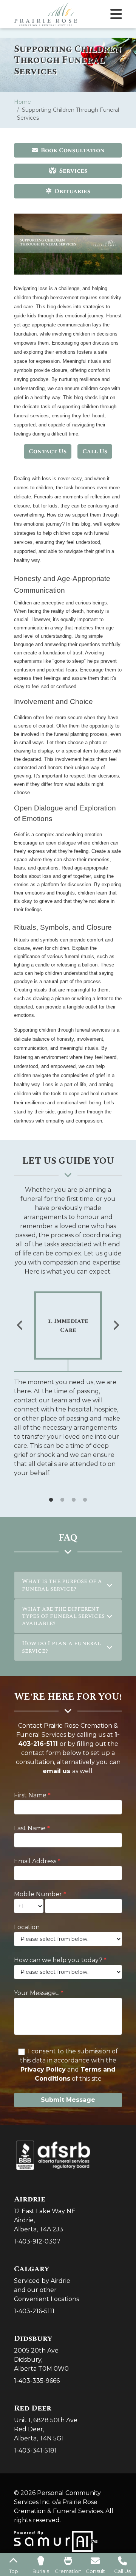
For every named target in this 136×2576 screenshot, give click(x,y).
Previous (20, 1325)
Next (116, 1325)
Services (73, 171)
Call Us (95, 451)
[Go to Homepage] (46, 14)
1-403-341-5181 (35, 2450)
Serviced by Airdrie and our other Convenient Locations (46, 2283)
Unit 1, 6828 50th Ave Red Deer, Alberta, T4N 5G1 (46, 2423)
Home (22, 102)
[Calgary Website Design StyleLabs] (56, 2541)
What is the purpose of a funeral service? (62, 1585)
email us (56, 1771)
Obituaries (72, 191)
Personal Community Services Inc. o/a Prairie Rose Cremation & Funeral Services (58, 2502)
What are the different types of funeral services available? (63, 1616)
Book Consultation (73, 150)
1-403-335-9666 (37, 2381)
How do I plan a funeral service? (61, 1647)
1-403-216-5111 (34, 2311)
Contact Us (48, 451)
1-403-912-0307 (37, 2241)
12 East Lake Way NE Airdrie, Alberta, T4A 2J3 (45, 2214)
